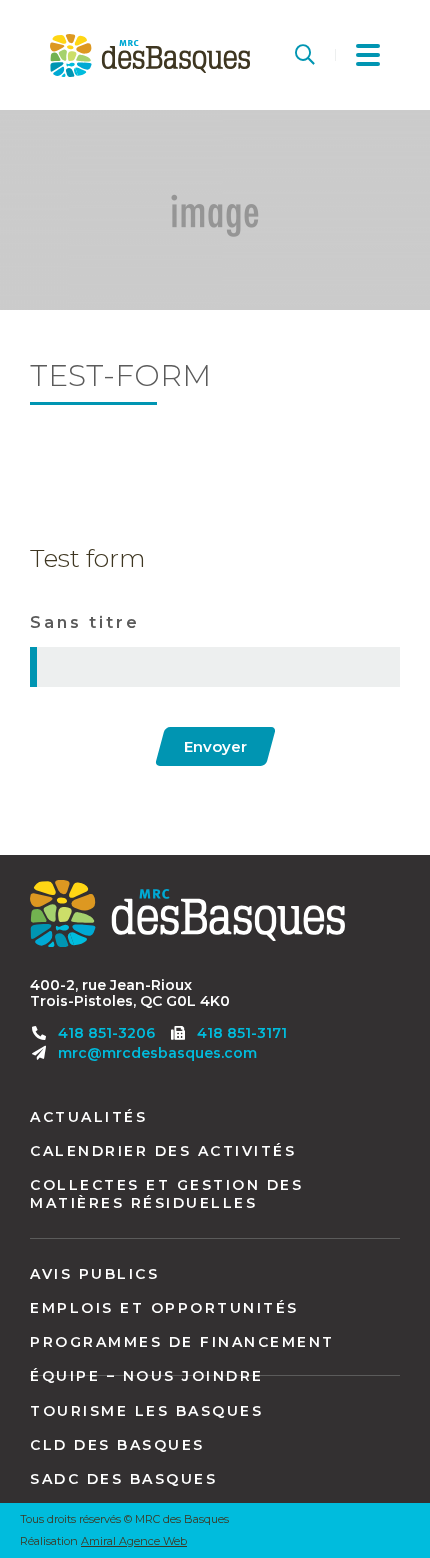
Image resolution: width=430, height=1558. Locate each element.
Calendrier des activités (163, 1151)
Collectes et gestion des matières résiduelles (166, 1194)
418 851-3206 (106, 1033)
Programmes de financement (182, 1342)
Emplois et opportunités (164, 1308)
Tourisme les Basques (146, 1411)
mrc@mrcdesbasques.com (157, 1053)
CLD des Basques (117, 1445)
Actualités (88, 1117)
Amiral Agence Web (134, 1541)
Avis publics (94, 1274)
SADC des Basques (123, 1479)
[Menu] (368, 55)
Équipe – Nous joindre (147, 1376)
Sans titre (85, 622)
